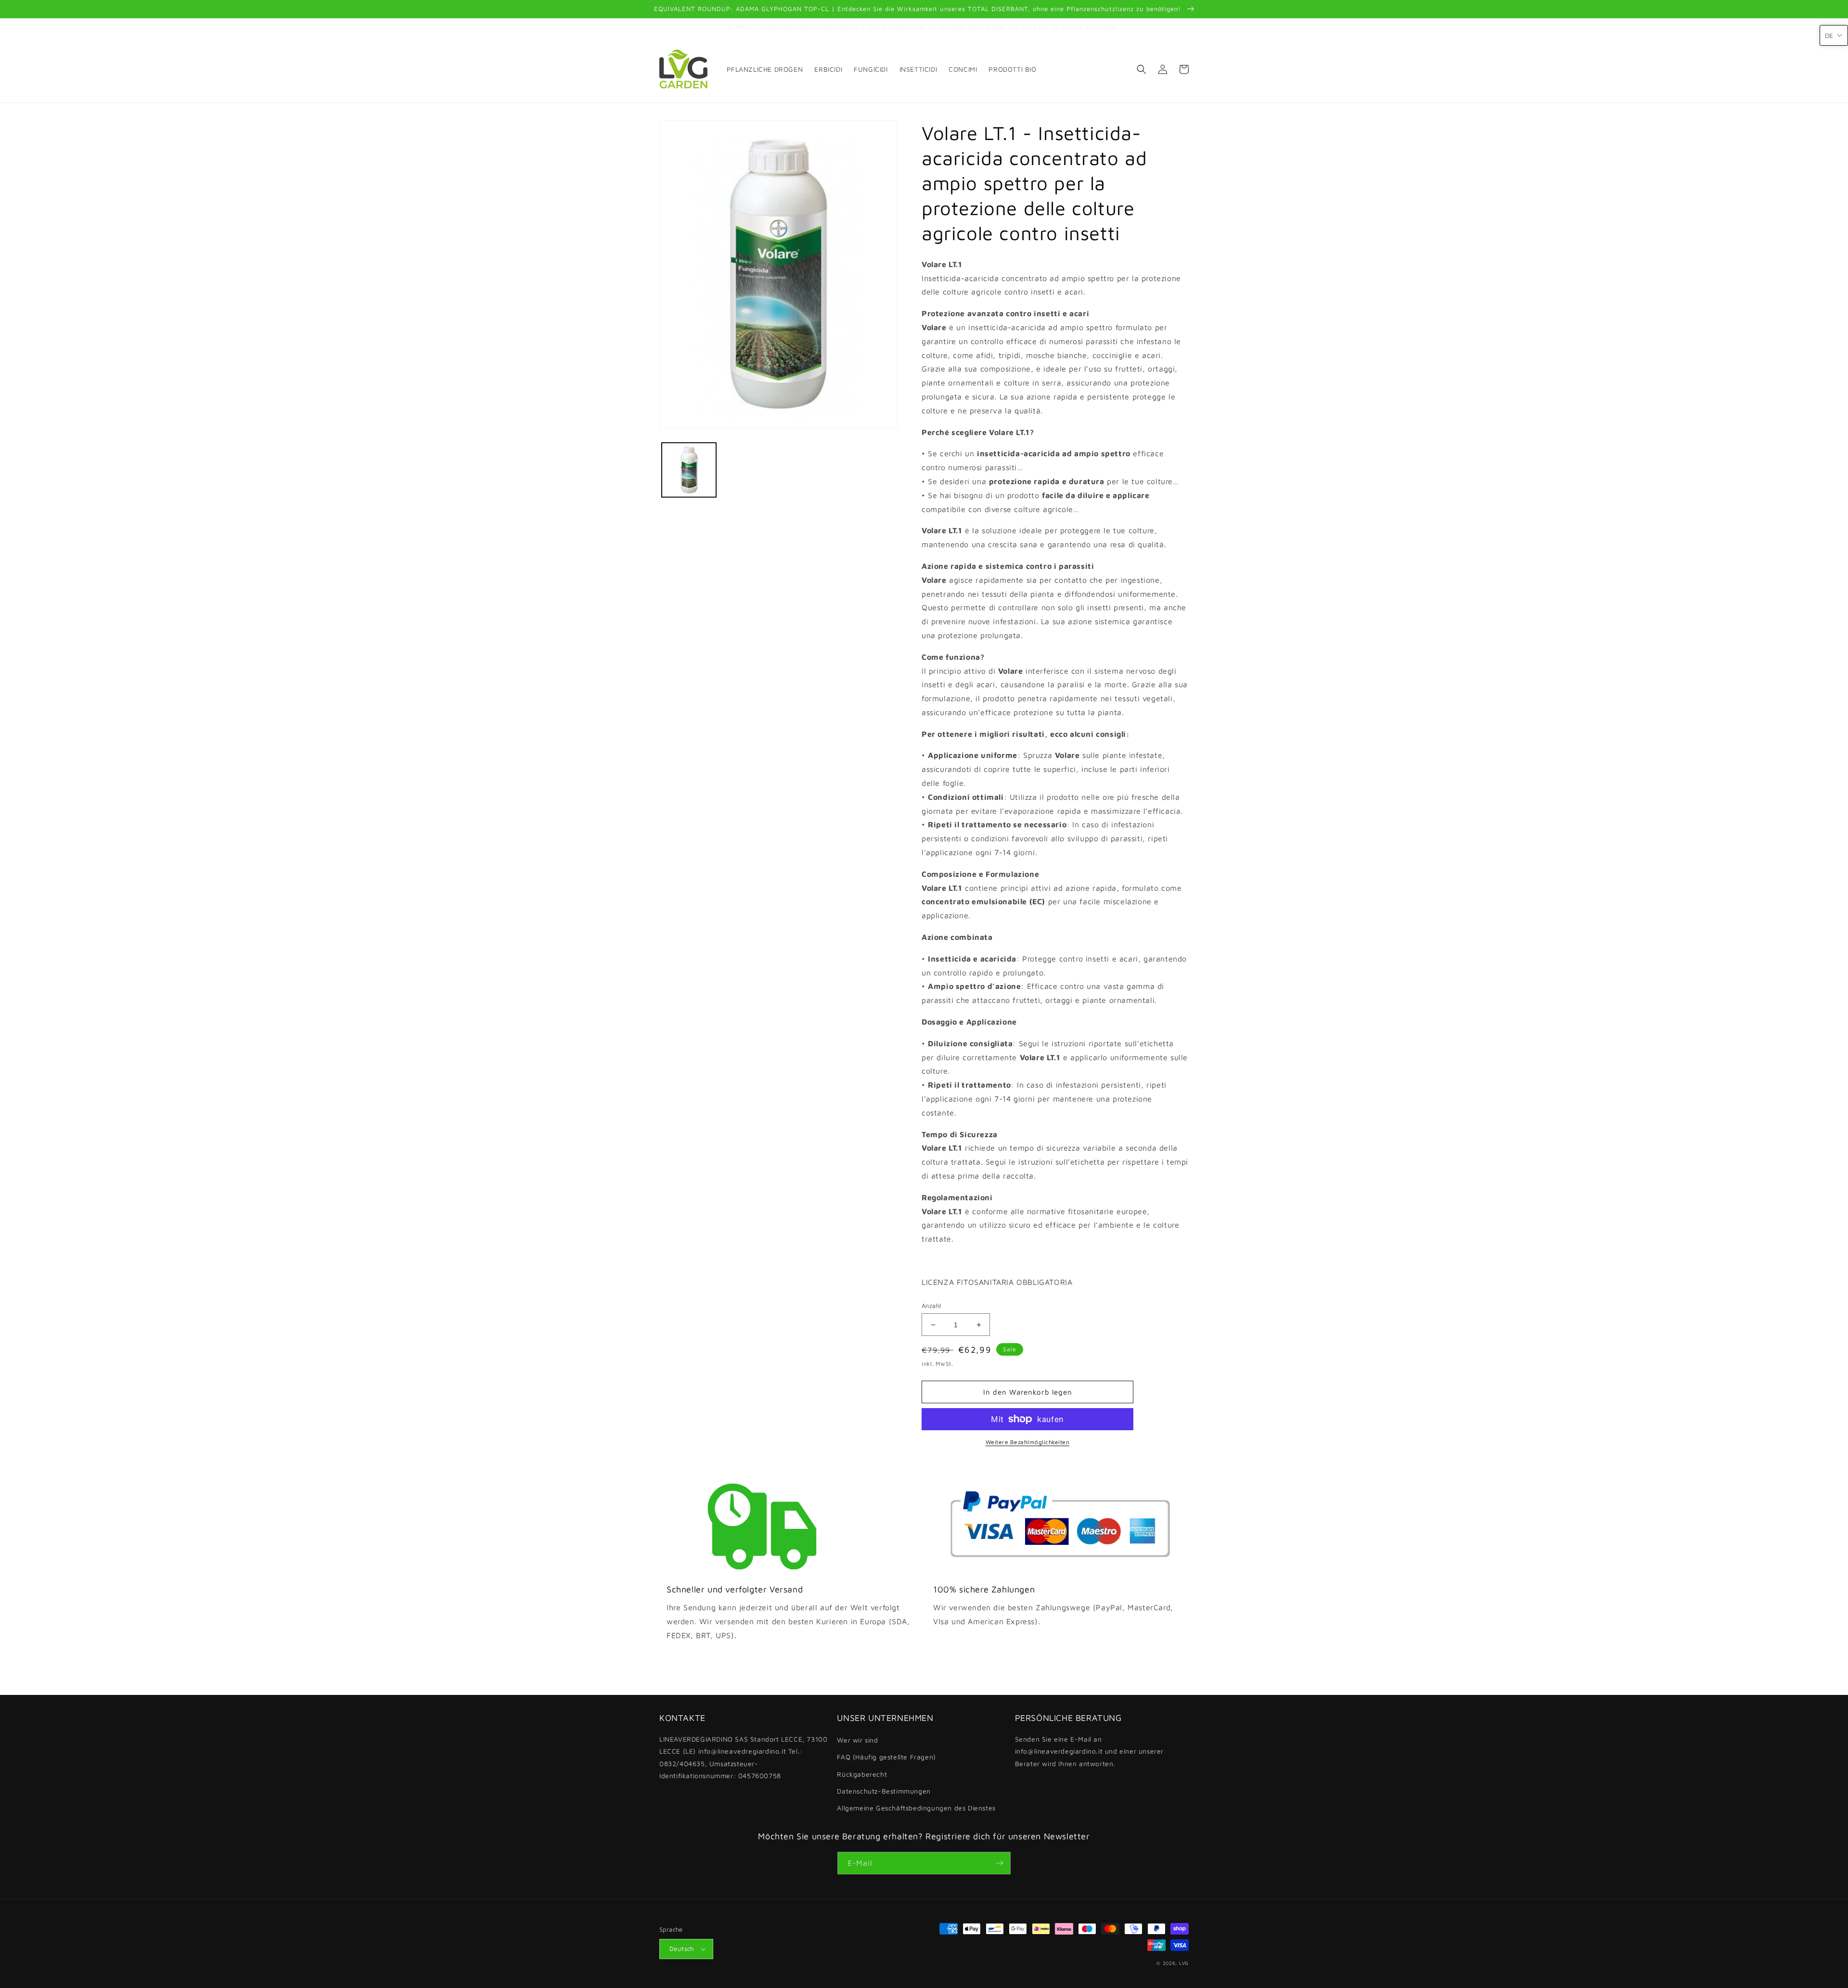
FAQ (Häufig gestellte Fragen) (886, 1757)
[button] (1142, 69)
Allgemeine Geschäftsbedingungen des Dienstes (916, 1808)
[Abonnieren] (1000, 1863)
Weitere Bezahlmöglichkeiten (1028, 1442)
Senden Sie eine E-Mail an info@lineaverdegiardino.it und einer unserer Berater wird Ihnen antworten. (1089, 1751)
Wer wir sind (857, 1740)
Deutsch (682, 1949)
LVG (1184, 1963)
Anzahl (931, 1306)
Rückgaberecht (862, 1774)
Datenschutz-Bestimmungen (884, 1791)
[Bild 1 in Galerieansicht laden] (689, 470)
